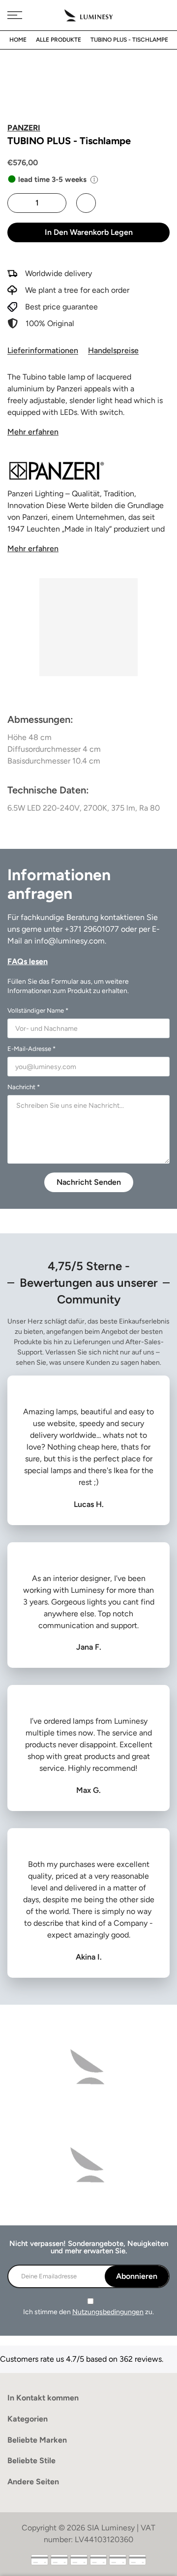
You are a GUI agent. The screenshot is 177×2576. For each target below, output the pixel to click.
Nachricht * (24, 1087)
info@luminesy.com (70, 941)
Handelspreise (113, 350)
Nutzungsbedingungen (108, 2312)
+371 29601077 (92, 929)
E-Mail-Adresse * (31, 1049)
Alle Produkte (59, 40)
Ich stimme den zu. (88, 2312)
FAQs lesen (28, 961)
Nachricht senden (89, 1182)
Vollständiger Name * (38, 1010)
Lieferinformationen (43, 350)
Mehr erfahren (33, 432)
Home (18, 40)
